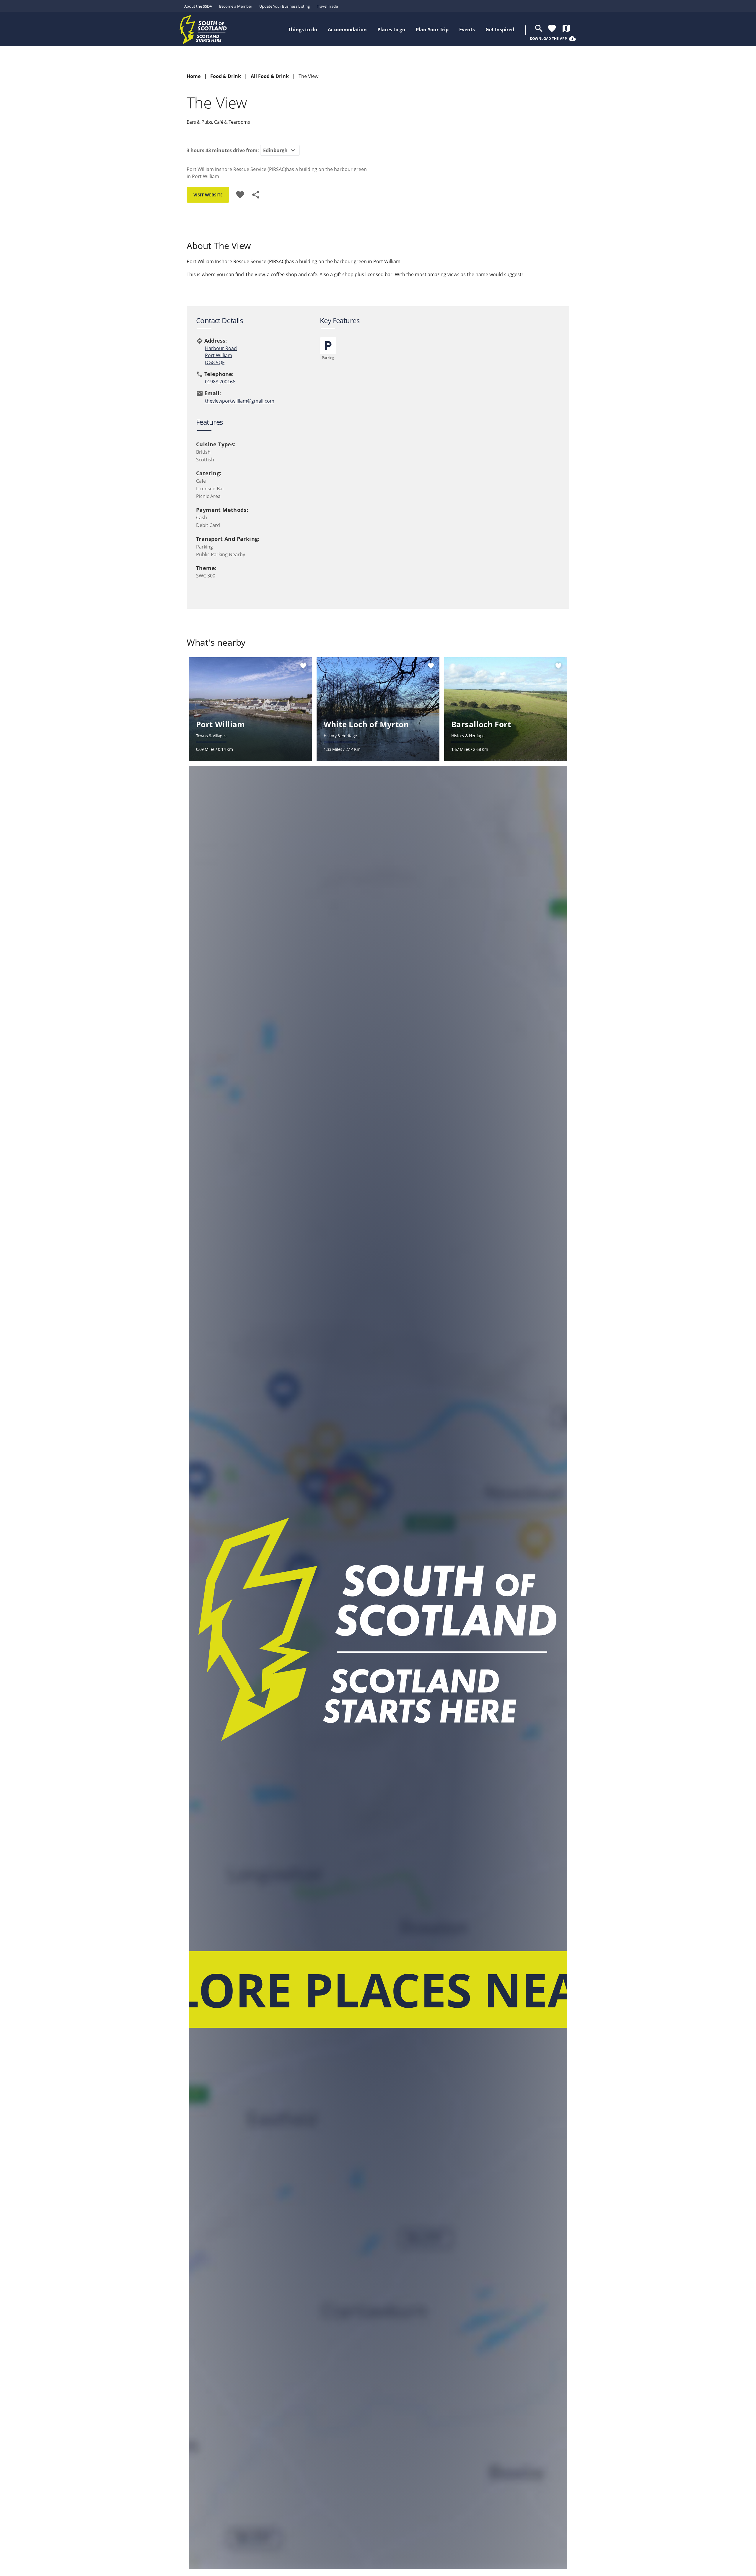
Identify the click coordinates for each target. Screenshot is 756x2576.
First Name (361, 1287)
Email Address (367, 1262)
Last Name (361, 1310)
